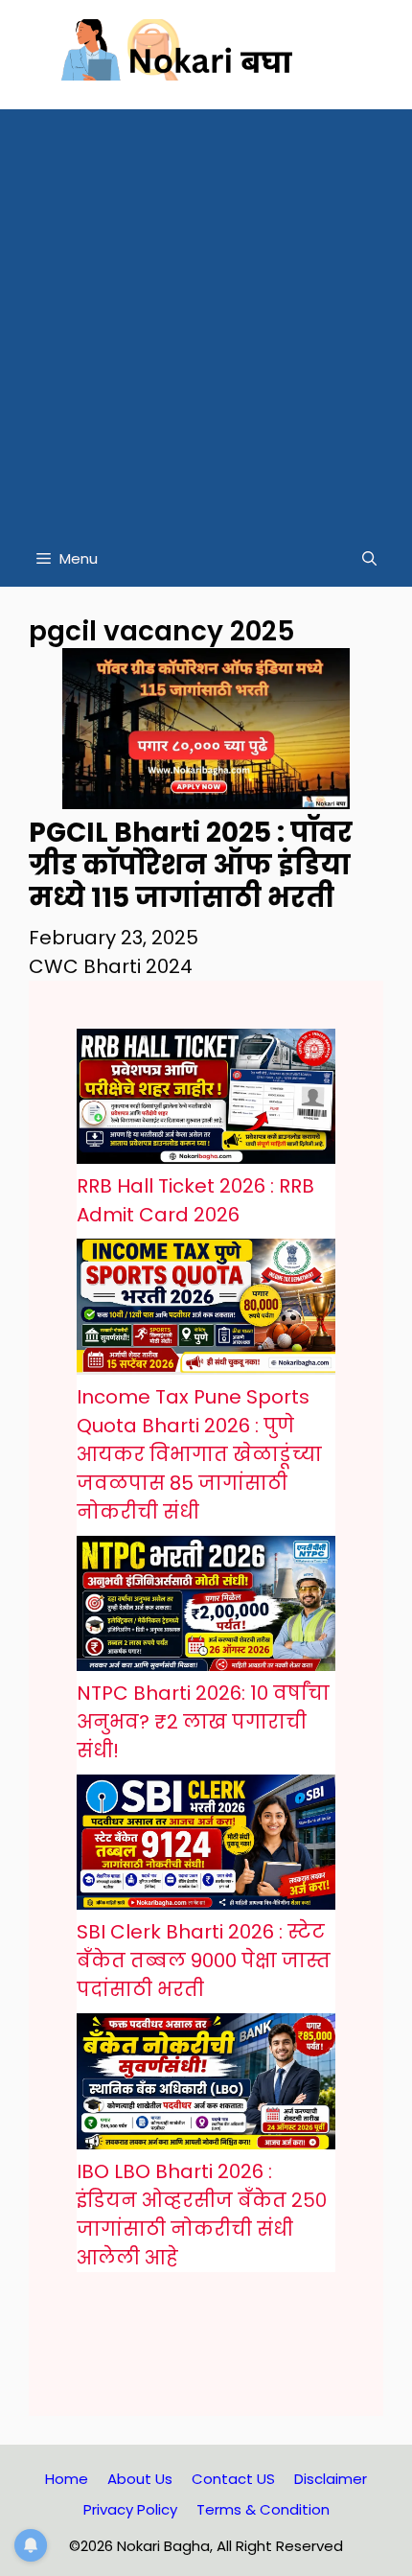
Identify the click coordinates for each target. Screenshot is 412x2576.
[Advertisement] (206, 315)
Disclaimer (331, 2479)
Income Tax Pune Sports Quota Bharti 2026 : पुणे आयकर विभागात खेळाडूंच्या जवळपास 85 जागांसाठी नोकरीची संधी (199, 1454)
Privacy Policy (130, 2509)
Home (67, 2479)
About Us (140, 2479)
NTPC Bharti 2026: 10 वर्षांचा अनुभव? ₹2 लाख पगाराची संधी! (203, 1722)
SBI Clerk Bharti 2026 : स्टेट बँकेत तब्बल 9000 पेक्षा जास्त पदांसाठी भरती (204, 1961)
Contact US (233, 2479)
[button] (369, 559)
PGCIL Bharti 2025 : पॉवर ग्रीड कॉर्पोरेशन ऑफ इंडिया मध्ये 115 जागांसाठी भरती (191, 865)
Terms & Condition (263, 2509)
